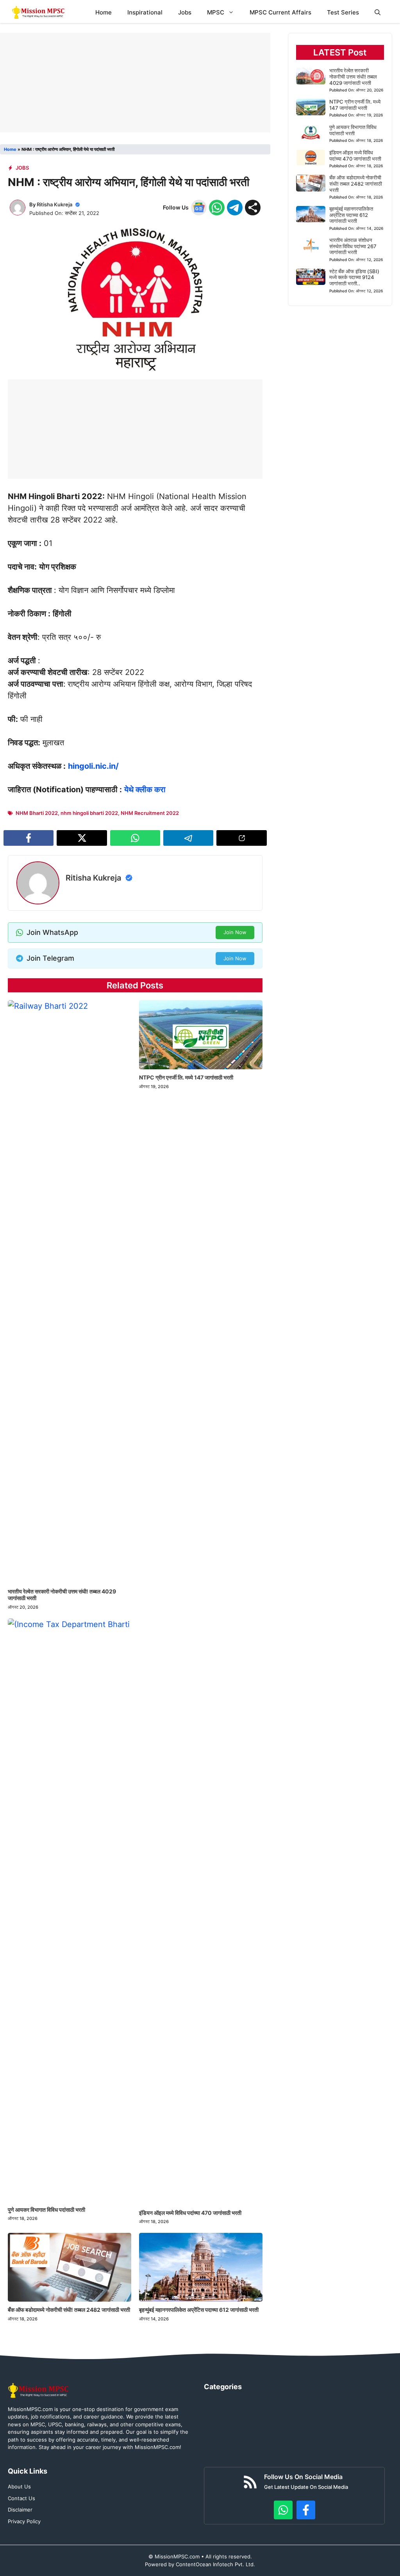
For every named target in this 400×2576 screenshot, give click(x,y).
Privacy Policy (24, 2521)
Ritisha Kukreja (54, 204)
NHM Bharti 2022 (37, 813)
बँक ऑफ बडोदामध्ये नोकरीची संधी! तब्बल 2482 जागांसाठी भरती (69, 2310)
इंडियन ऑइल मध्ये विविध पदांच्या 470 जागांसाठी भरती (190, 2213)
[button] (378, 12)
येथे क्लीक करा (145, 789)
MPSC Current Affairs (280, 12)
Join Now (235, 932)
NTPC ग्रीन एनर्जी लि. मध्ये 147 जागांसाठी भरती (186, 1077)
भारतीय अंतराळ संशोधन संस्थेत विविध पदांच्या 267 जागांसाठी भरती (353, 246)
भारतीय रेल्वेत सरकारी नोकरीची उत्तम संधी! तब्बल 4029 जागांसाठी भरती (62, 1595)
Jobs (185, 12)
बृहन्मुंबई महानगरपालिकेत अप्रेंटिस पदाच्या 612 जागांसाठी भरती (199, 2310)
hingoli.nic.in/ (93, 766)
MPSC (216, 12)
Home (104, 12)
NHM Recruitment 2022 (150, 813)
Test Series (343, 12)
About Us (19, 2486)
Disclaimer (20, 2510)
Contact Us (21, 2498)
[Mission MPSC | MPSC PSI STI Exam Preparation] (39, 12)
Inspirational (145, 12)
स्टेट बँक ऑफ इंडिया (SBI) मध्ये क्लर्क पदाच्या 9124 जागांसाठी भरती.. (354, 277)
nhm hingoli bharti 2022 (89, 813)
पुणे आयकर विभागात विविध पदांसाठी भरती (46, 2210)
